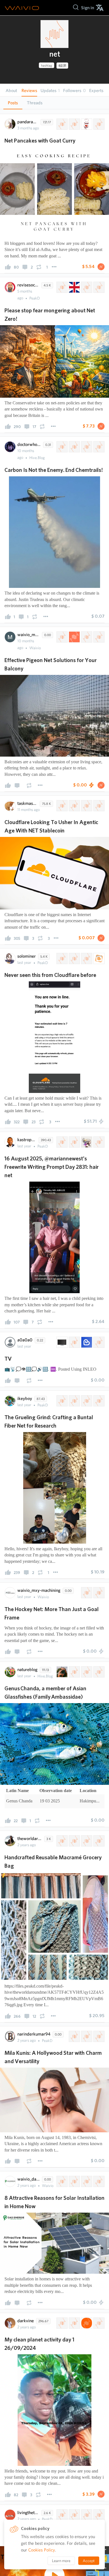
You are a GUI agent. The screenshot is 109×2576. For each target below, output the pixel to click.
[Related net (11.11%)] (61, 806)
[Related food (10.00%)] (86, 124)
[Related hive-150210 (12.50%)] (61, 2323)
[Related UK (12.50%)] (74, 287)
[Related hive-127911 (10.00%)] (74, 1841)
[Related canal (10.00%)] (98, 1342)
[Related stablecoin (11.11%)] (98, 806)
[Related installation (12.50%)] (74, 2181)
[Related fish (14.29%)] (86, 1672)
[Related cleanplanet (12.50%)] (74, 2323)
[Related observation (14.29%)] (74, 1672)
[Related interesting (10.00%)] (86, 959)
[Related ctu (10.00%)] (98, 1401)
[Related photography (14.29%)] (61, 1672)
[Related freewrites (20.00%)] (74, 1142)
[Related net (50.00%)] (86, 1593)
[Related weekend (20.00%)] (98, 1142)
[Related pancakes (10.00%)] (98, 124)
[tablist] (54, 103)
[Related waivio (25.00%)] (74, 637)
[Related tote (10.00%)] (98, 1841)
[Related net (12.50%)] (61, 287)
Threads (35, 103)
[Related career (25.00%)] (86, 2036)
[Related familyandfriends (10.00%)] (86, 1401)
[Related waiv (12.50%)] (86, 2323)
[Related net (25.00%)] (61, 637)
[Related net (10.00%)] (61, 124)
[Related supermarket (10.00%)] (86, 1841)
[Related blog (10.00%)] (98, 959)
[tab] (13, 103)
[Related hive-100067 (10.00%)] (74, 124)
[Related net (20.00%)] (61, 447)
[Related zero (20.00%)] (86, 447)
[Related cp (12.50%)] (98, 2323)
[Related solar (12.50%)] (61, 2181)
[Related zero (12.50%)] (86, 287)
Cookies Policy (42, 2550)
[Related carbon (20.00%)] (98, 447)
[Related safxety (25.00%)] (98, 637)
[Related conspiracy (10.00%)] (74, 2515)
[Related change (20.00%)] (74, 447)
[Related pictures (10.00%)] (74, 1401)
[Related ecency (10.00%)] (86, 1342)
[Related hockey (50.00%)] (98, 1593)
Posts (13, 103)
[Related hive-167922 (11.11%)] (74, 806)
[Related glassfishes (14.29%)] (98, 1672)
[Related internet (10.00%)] (61, 959)
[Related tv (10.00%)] (61, 1342)
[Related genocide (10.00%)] (86, 2515)
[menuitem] (88, 8)
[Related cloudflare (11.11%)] (86, 806)
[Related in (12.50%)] (86, 2181)
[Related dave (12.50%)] (98, 287)
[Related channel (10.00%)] (74, 1342)
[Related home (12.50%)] (98, 2181)
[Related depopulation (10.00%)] (98, 2515)
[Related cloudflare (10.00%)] (74, 959)
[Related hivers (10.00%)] (61, 1401)
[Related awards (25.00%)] (98, 2036)
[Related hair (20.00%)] (86, 1142)
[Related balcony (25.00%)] (86, 637)
